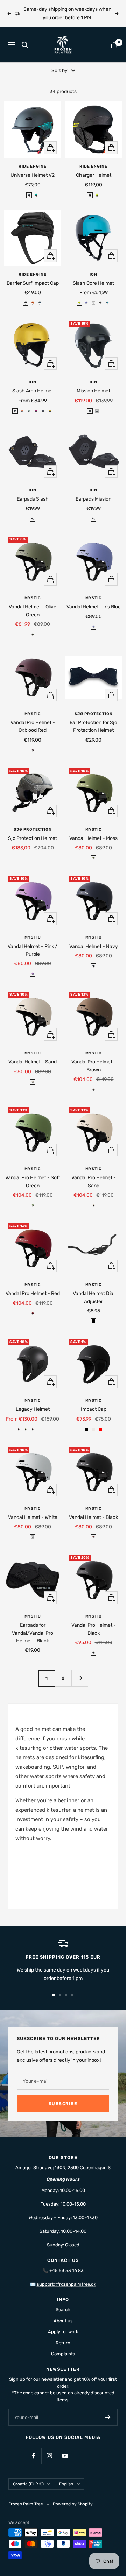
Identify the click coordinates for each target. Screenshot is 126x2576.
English (66, 2484)
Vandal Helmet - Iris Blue (94, 607)
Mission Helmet (93, 391)
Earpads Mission (93, 499)
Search (63, 2310)
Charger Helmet (94, 175)
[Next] (80, 1678)
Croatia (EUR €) (28, 2484)
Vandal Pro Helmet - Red (33, 1293)
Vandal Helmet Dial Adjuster (94, 1297)
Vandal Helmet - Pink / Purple (33, 950)
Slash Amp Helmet (33, 391)
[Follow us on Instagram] (49, 2456)
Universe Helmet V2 (33, 175)
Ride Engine (33, 166)
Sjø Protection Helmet (33, 838)
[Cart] (114, 45)
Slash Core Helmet (93, 283)
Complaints (63, 2354)
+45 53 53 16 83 (66, 2270)
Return (63, 2343)
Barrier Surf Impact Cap (33, 283)
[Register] (108, 2417)
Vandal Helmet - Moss (93, 838)
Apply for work (63, 2332)
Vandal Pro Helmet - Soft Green (33, 1181)
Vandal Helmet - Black (93, 1517)
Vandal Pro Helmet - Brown (94, 1066)
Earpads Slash (33, 499)
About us (63, 2321)
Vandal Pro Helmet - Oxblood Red (33, 726)
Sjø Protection (94, 714)
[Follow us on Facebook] (33, 2456)
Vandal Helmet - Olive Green (33, 611)
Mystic (33, 598)
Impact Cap (94, 1409)
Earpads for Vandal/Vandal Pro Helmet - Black (33, 1633)
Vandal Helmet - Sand (33, 1062)
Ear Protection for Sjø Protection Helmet (93, 726)
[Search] (25, 45)
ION (93, 274)
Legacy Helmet (33, 1409)
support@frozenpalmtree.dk (66, 2284)
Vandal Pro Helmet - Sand (94, 1181)
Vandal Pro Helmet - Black (94, 1629)
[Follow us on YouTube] (65, 2456)
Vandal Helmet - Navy (94, 946)
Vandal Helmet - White (33, 1517)
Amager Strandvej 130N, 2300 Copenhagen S (63, 2168)
